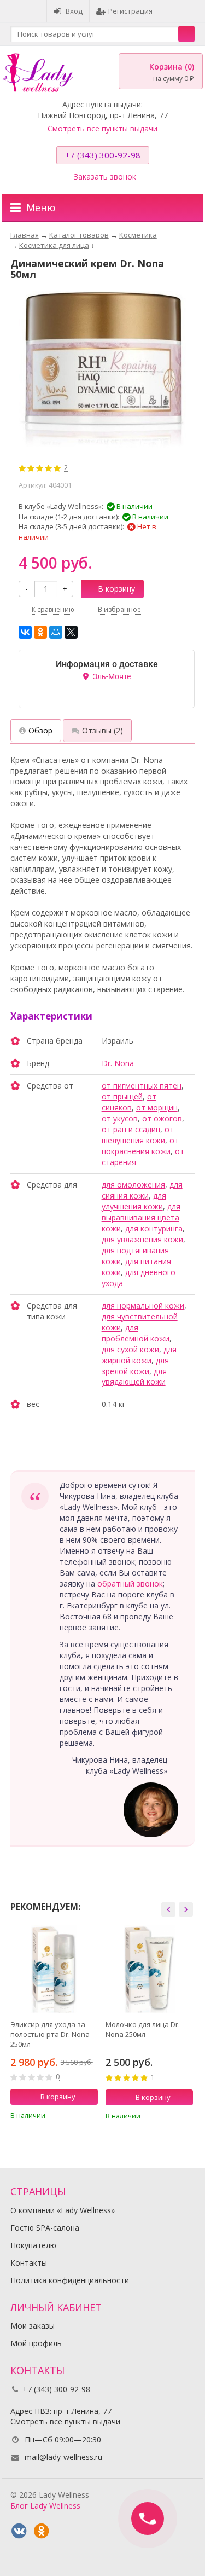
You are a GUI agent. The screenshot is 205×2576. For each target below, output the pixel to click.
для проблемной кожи (136, 1333)
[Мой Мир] (56, 632)
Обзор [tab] (40, 730)
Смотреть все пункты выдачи (102, 128)
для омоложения (133, 1185)
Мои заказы (33, 2326)
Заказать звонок (105, 176)
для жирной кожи (139, 1355)
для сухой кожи (130, 1349)
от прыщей (122, 1096)
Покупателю (33, 2245)
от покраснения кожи (140, 1146)
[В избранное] (91, 2115)
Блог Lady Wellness (45, 2506)
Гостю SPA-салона (45, 2228)
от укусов (120, 1118)
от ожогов (162, 1118)
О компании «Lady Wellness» (63, 2210)
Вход (74, 11)
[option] (54, 2026)
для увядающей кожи (134, 1377)
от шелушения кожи (138, 1135)
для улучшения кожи (134, 1201)
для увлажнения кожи (142, 1239)
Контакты (29, 2263)
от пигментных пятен (142, 1086)
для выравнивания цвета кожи (141, 1217)
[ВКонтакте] (25, 632)
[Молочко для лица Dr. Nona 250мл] (149, 1969)
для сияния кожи (142, 1190)
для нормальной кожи (143, 1306)
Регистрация (130, 11)
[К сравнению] (75, 2115)
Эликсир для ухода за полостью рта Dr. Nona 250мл (50, 2034)
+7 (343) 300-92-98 (103, 155)
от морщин (157, 1107)
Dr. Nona (118, 1063)
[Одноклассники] (40, 632)
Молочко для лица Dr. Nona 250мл (143, 2029)
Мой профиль (36, 2343)
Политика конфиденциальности (70, 2280)
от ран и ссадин (131, 1129)
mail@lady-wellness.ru (63, 2457)
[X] (71, 632)
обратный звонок (130, 1584)
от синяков (129, 1102)
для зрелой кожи (135, 1366)
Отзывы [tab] (102, 730)
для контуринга (154, 1228)
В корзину (116, 589)
